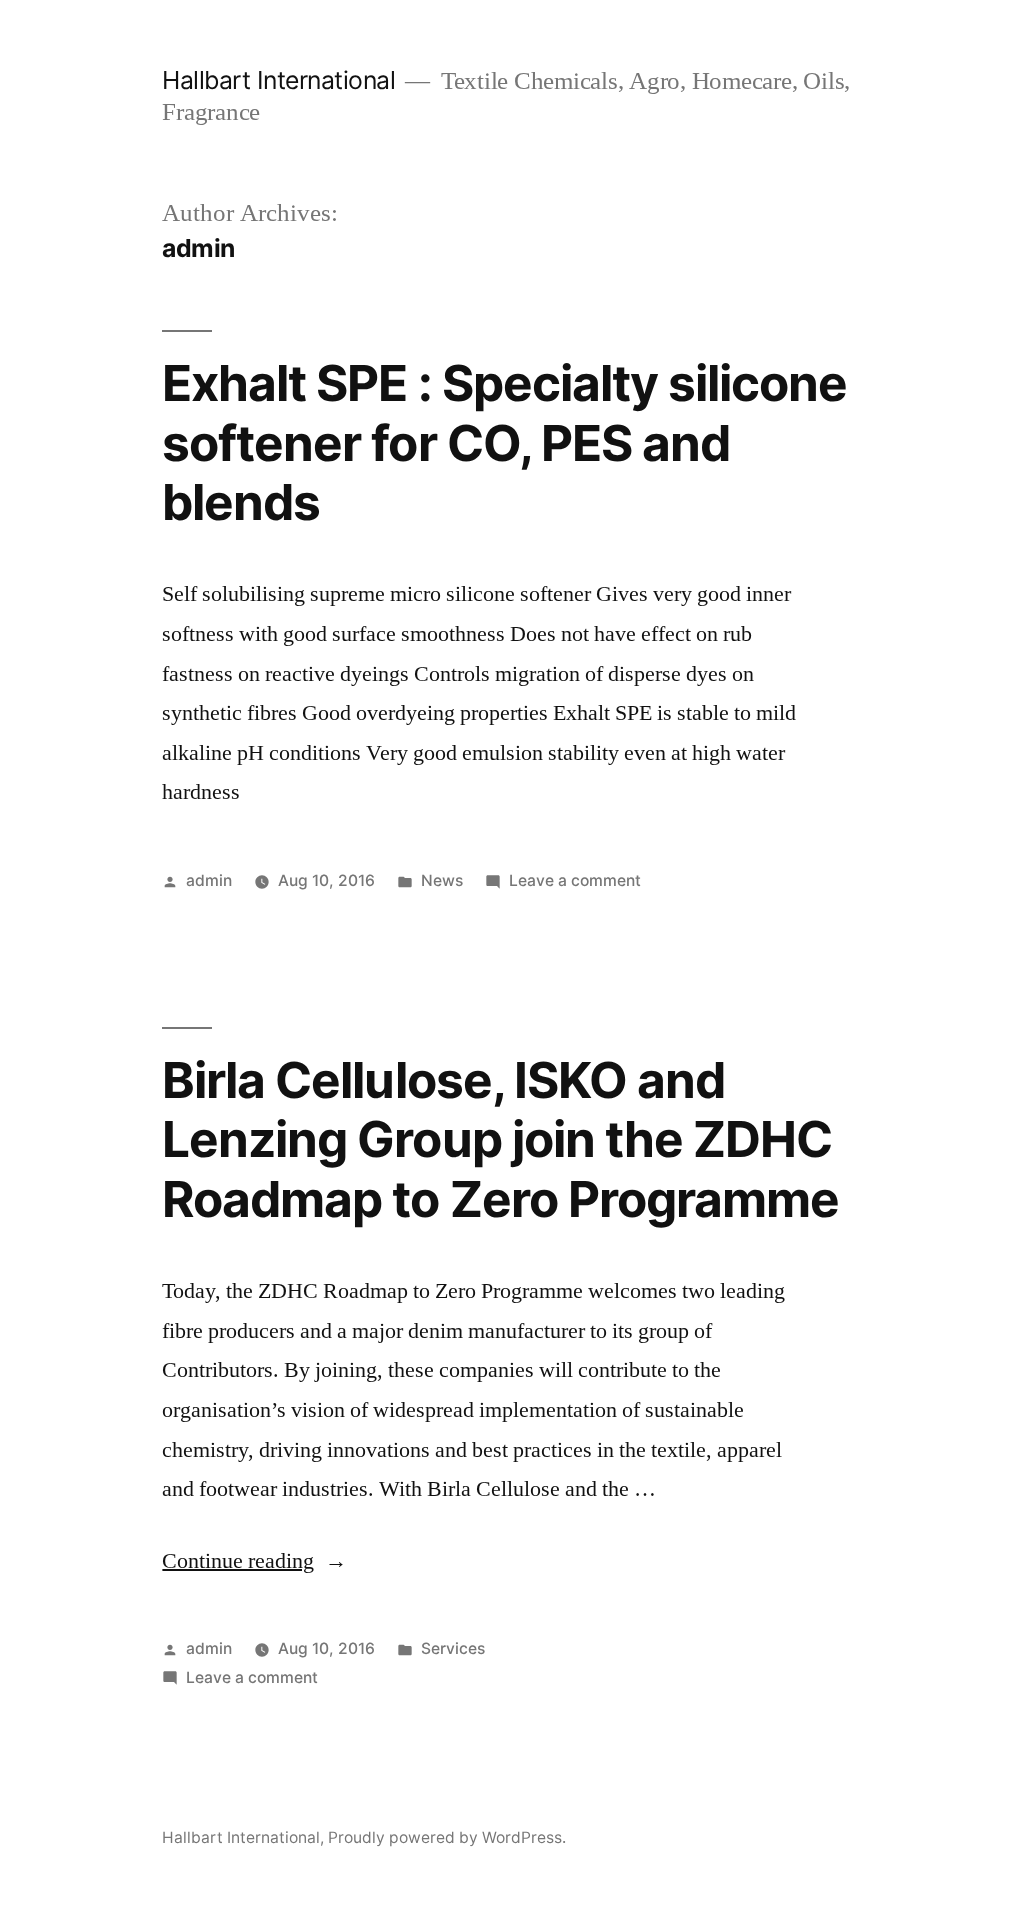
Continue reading (254, 1561)
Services (453, 1648)
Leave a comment (575, 880)
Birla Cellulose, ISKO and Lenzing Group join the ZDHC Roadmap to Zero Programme (500, 1139)
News (442, 880)
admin (209, 880)
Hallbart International (278, 80)
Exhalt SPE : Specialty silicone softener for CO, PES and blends (504, 442)
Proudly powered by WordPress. (447, 1837)
